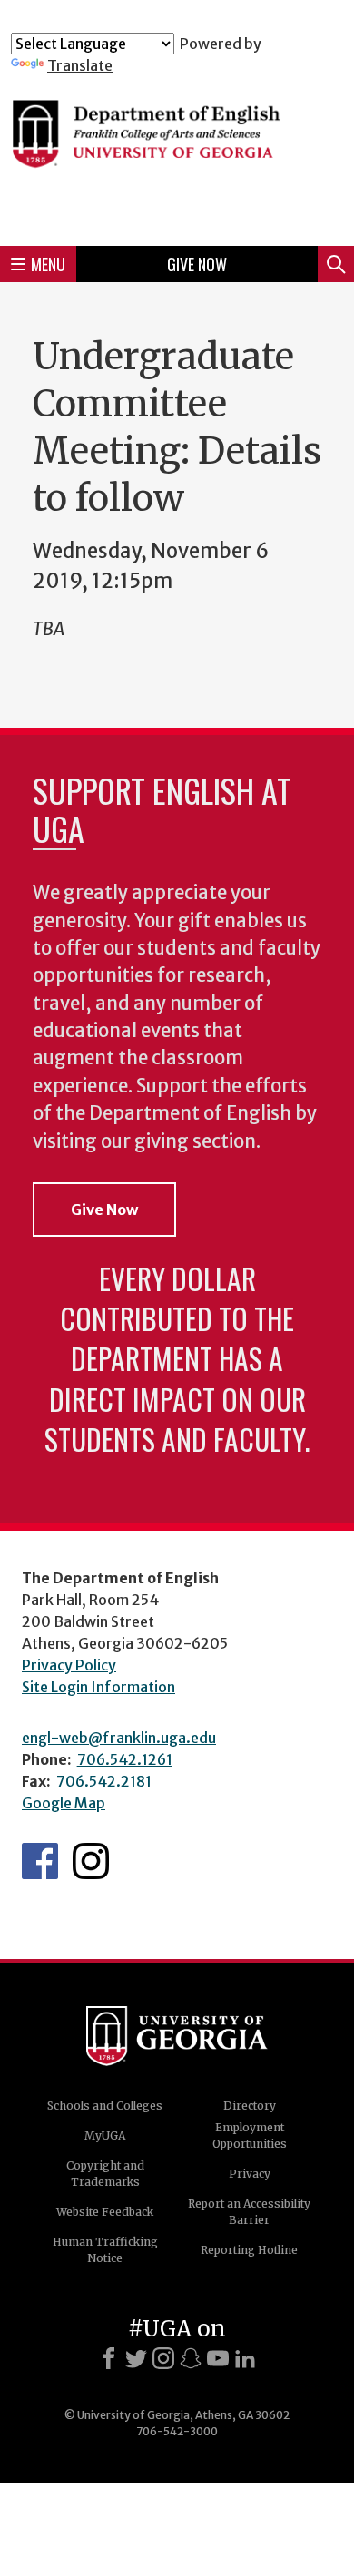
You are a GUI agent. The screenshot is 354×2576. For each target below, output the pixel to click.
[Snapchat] (191, 2358)
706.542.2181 (104, 1781)
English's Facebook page (40, 1861)
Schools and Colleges (105, 2106)
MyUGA (105, 2135)
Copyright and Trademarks (105, 2174)
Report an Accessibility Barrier (249, 2212)
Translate (80, 65)
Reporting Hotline (249, 2250)
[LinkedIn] (245, 2358)
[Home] (177, 153)
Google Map (64, 1803)
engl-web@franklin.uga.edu (119, 1738)
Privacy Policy (69, 1665)
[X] (136, 2358)
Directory (250, 2106)
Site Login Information (98, 1687)
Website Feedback (105, 2212)
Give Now (197, 264)
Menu (48, 264)
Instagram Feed (91, 1861)
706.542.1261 (125, 1759)
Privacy (250, 2174)
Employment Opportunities (250, 2135)
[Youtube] (218, 2358)
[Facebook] (109, 2358)
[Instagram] (163, 2358)
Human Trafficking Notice (105, 2250)
